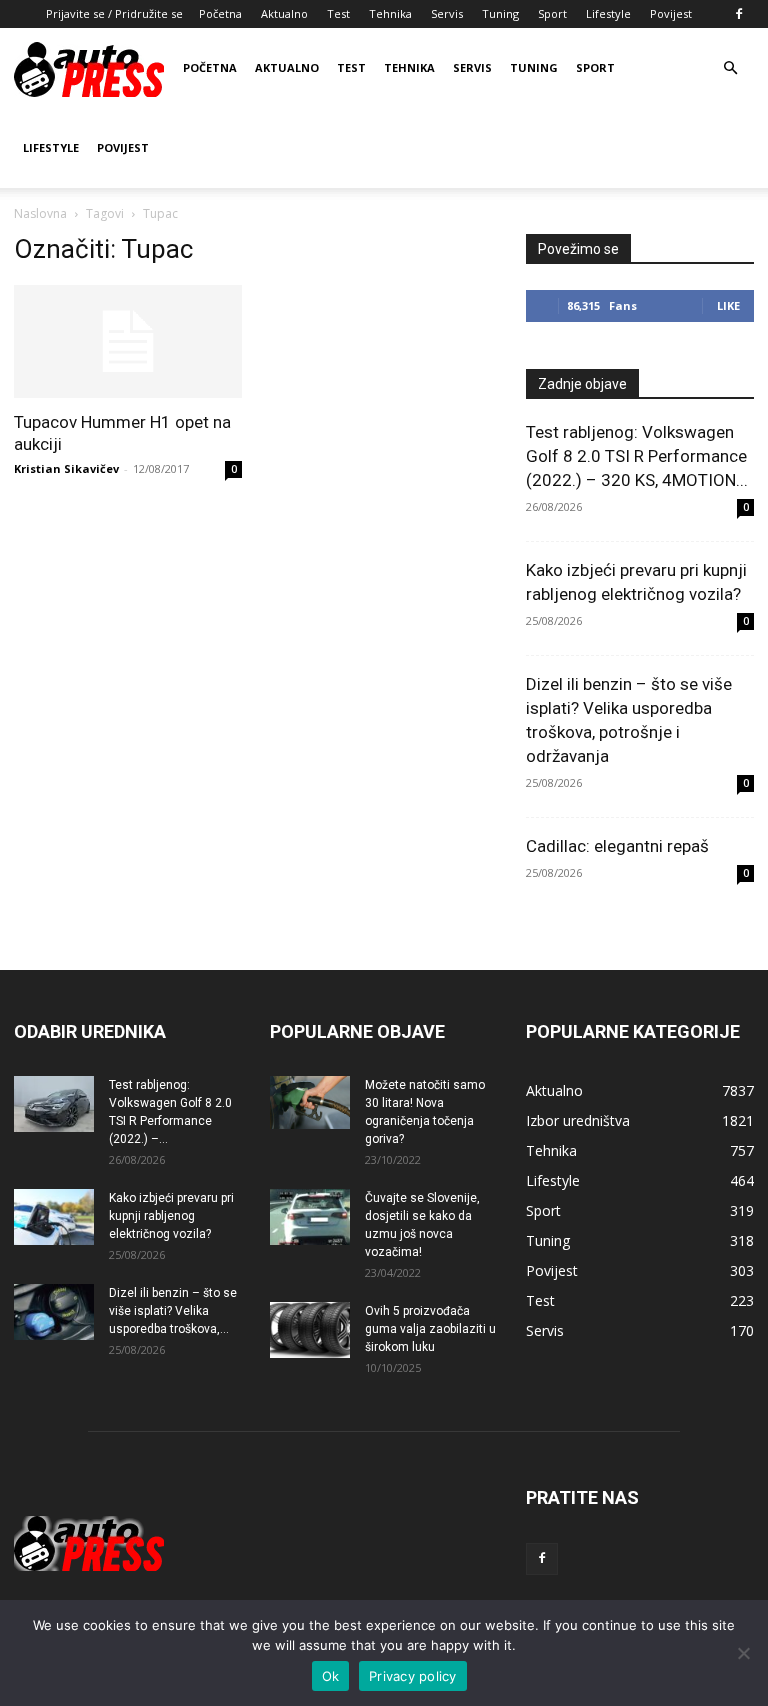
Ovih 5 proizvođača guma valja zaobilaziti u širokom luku (430, 1329)
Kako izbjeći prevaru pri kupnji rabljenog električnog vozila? (171, 1216)
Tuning (500, 13)
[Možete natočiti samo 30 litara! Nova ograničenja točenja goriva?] (310, 1102)
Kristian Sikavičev (66, 468)
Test (338, 13)
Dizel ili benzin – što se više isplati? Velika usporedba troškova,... (173, 1311)
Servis (447, 13)
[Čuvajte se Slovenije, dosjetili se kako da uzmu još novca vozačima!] (310, 1217)
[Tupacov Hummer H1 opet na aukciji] (128, 341)
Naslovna (40, 213)
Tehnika (390, 13)
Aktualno (284, 13)
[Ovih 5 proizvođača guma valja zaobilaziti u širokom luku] (310, 1330)
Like (728, 305)
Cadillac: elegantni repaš (617, 846)
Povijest (671, 13)
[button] (730, 68)
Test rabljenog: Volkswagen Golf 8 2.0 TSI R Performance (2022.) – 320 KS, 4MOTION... (637, 456)
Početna (220, 13)
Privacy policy (413, 1676)
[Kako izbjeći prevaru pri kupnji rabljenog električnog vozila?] (54, 1217)
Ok (331, 1676)
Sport (552, 13)
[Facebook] (739, 14)
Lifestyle (608, 13)
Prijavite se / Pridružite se (114, 13)
